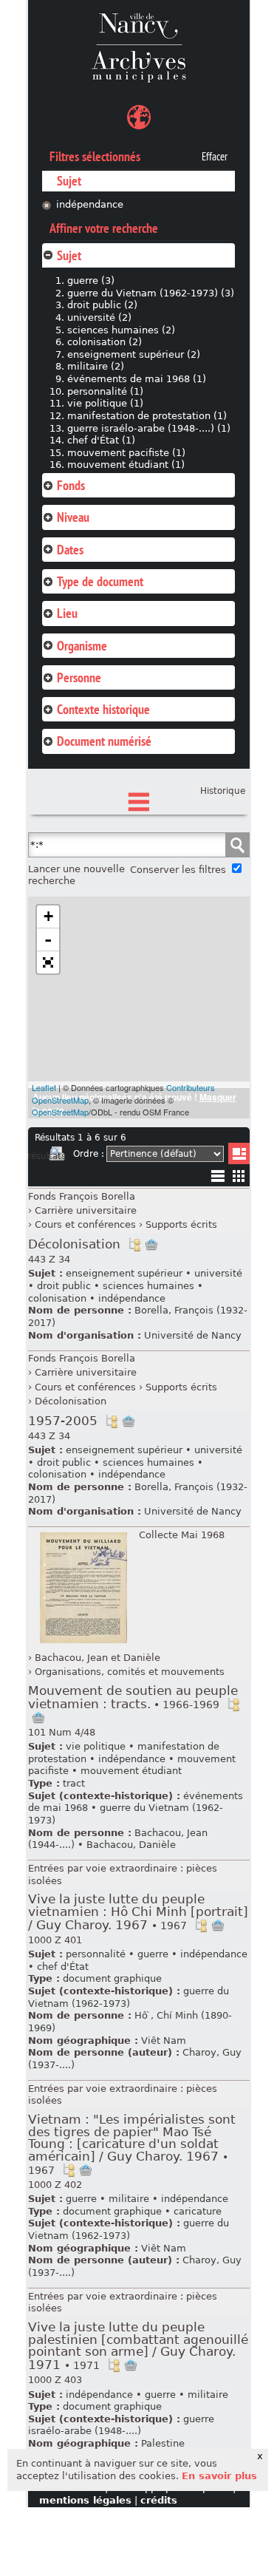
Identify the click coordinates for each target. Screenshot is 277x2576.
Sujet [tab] (69, 255)
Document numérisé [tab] (104, 741)
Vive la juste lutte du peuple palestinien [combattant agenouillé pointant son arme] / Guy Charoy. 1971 (138, 2346)
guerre (153, 1954)
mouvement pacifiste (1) (126, 453)
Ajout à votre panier (151, 1245)
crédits (159, 2500)
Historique (223, 791)
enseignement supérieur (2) (134, 354)
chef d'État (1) (101, 440)
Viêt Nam (164, 2040)
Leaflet (44, 1087)
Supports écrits (181, 1224)
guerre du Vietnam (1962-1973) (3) (151, 293)
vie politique (96, 1746)
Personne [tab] (79, 677)
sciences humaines (148, 1286)
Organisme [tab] (82, 646)
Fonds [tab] (71, 485)
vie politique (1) (105, 403)
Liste (239, 1153)
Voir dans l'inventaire (134, 1245)
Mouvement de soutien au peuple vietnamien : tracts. (133, 1697)
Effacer (215, 157)
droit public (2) (102, 305)
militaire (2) (96, 366)
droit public (64, 1286)
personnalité (96, 1954)
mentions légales (85, 2500)
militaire (129, 2199)
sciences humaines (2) (121, 330)
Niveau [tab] (73, 517)
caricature (198, 2211)
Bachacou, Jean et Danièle (98, 1658)
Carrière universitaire (86, 1210)
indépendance (90, 204)
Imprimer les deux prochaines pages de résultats (57, 1156)
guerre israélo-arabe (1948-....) (121, 2425)
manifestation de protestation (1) (147, 416)
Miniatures (239, 1176)
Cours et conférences (85, 1224)
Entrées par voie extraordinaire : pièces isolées (123, 1875)
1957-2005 (63, 1421)
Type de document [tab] (100, 581)
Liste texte (218, 1179)
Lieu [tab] (67, 613)
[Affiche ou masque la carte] (139, 119)
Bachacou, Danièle (131, 1845)
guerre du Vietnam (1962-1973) (129, 1997)
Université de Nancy (193, 1335)
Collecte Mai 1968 (182, 1535)
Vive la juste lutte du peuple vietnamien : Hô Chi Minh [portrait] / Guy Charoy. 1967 (138, 1912)
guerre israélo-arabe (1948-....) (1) (149, 428)
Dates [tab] (70, 550)
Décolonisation (74, 1244)
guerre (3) (91, 281)
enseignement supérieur (124, 1273)
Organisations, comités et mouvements (130, 1672)
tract (74, 1783)
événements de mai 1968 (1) (137, 379)
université (218, 1273)
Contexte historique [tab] (103, 709)
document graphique (112, 1978)
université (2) (99, 317)
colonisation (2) (105, 342)
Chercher (237, 845)
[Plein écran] (48, 962)
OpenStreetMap (60, 1112)
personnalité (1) (105, 391)
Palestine (163, 2443)
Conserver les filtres (178, 870)
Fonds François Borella (82, 1196)
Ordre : (89, 1154)
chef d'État (63, 1967)
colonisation (57, 1298)
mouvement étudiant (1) (126, 465)
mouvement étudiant (131, 1771)
